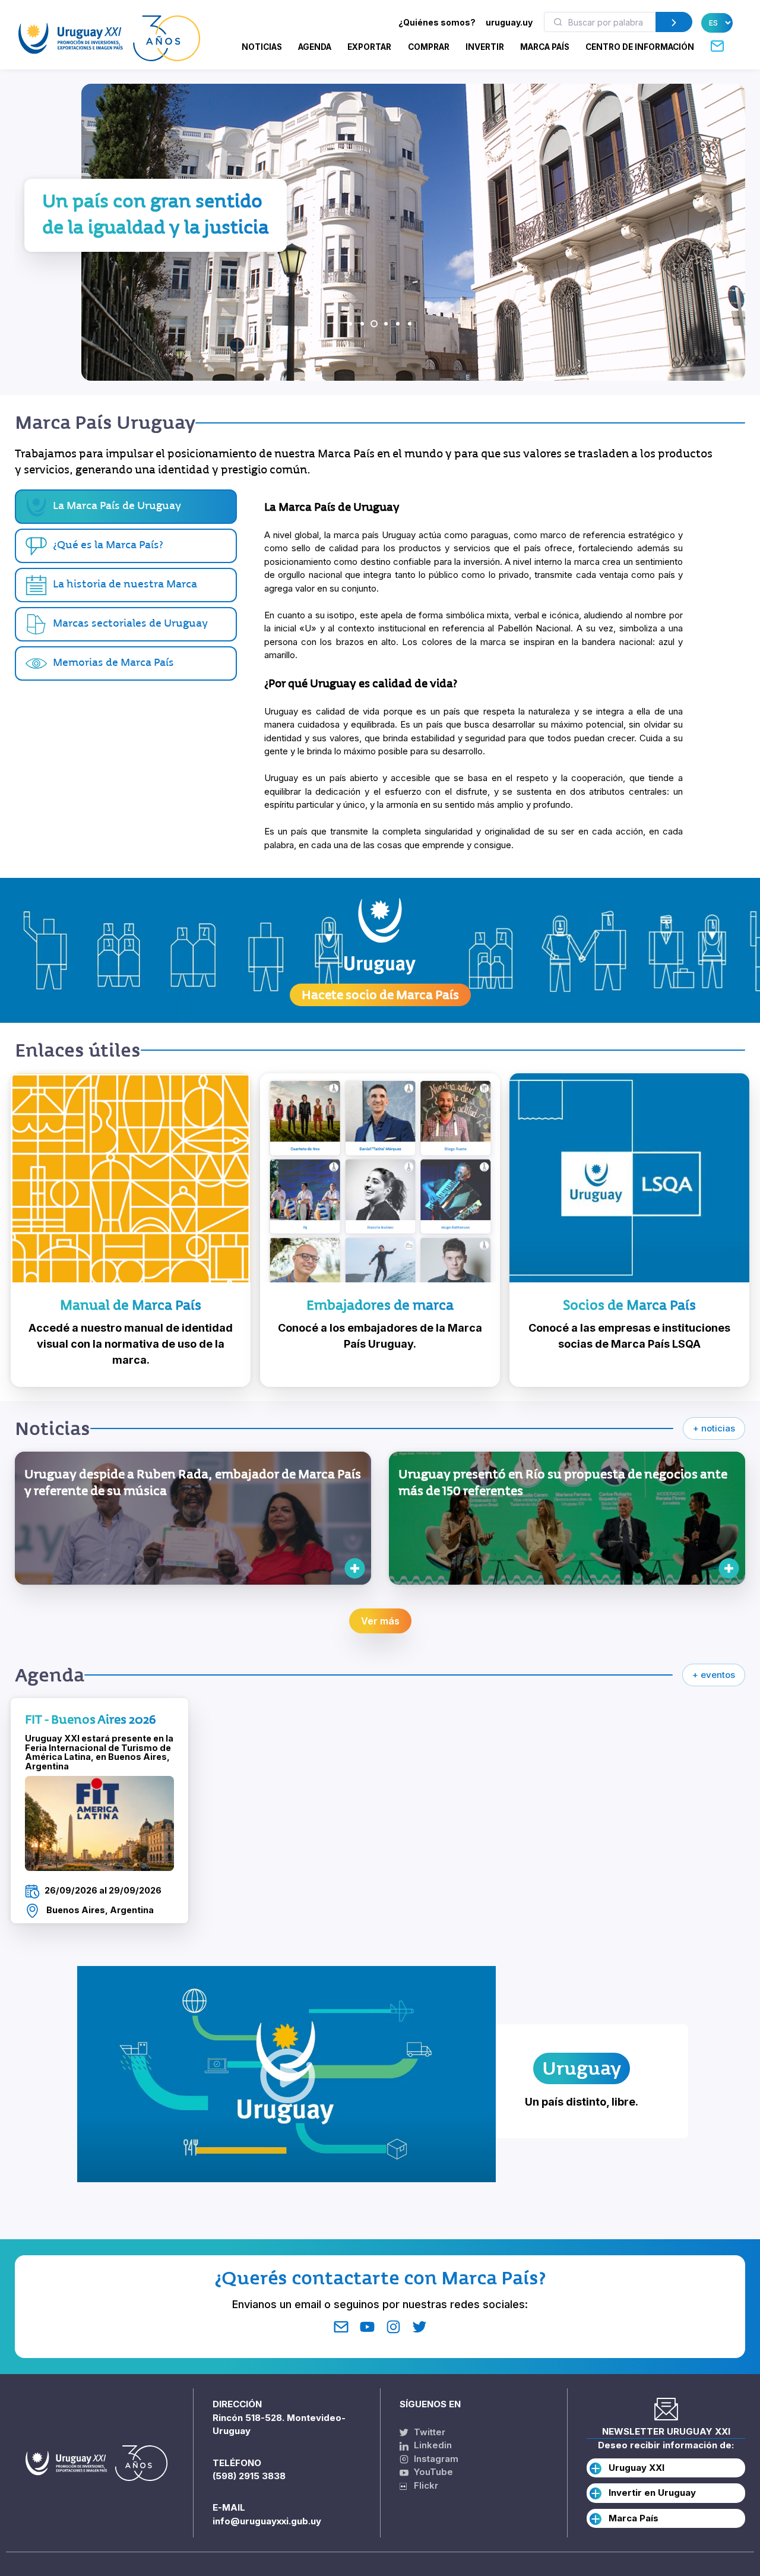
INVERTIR (485, 47)
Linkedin (432, 2445)
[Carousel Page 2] (362, 324)
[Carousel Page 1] (350, 324)
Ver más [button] (380, 1621)
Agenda (315, 47)
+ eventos (714, 1675)
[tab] (126, 546)
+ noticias (714, 1428)
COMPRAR (429, 47)
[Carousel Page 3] (374, 324)
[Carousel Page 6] (410, 324)
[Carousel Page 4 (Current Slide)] (386, 324)
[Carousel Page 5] (398, 324)
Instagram (435, 2459)
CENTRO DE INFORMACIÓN (640, 47)
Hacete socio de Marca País (380, 995)
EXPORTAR (369, 47)
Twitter (428, 2432)
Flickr (422, 2485)
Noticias (262, 47)
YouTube (432, 2472)
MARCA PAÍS (545, 47)
